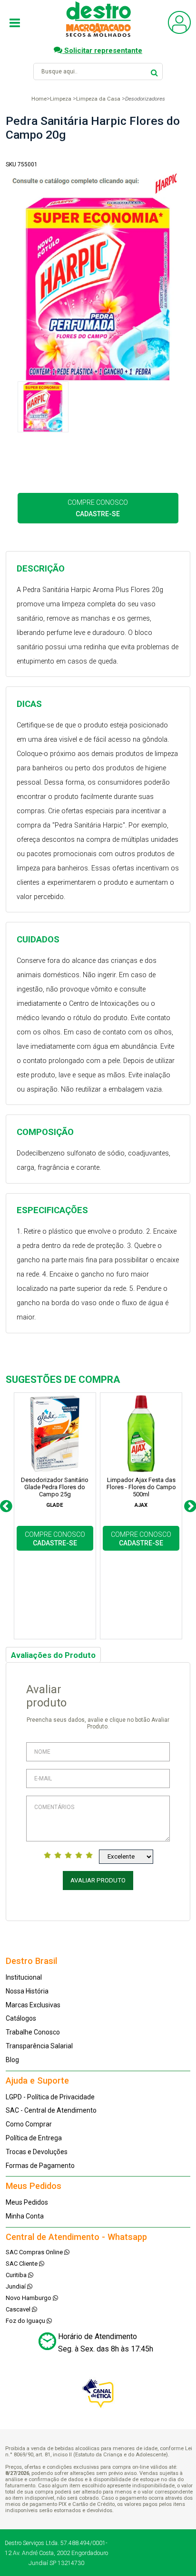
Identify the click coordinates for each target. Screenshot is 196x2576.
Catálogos (21, 2018)
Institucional (24, 1977)
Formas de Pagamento (40, 2166)
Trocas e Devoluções (37, 2152)
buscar (154, 71)
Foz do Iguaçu (26, 2321)
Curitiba (17, 2275)
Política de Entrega (34, 2138)
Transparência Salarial (39, 2046)
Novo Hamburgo (29, 2298)
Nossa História (27, 1991)
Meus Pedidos (27, 2202)
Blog (12, 2060)
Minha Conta (25, 2216)
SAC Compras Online (35, 2252)
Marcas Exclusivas (33, 2005)
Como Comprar (29, 2124)
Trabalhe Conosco (33, 2032)
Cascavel (19, 2309)
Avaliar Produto (98, 1880)
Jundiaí (16, 2286)
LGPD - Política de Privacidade (50, 2097)
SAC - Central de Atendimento (51, 2110)
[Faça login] (179, 32)
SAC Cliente (22, 2264)
